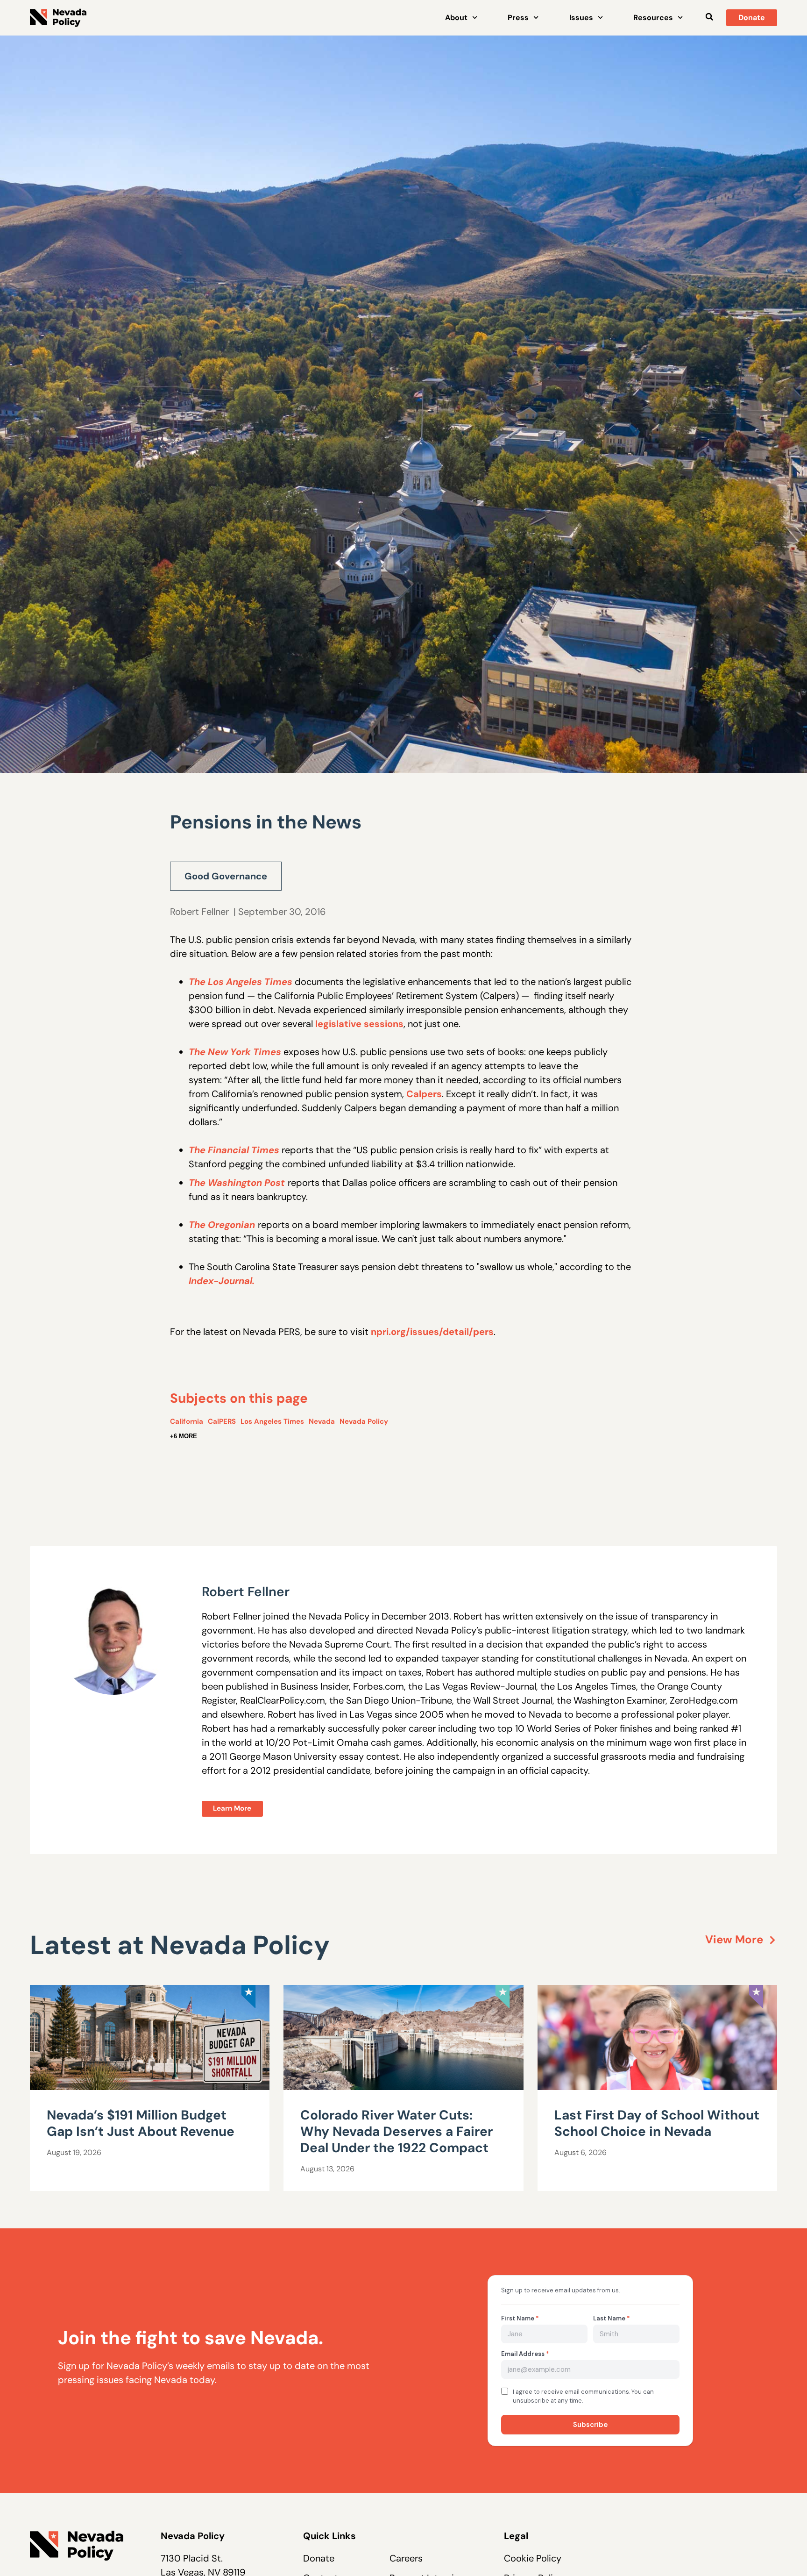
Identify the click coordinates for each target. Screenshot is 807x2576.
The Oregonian (222, 1225)
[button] (709, 17)
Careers (406, 2558)
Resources (653, 18)
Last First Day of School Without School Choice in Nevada (657, 2123)
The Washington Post (237, 1183)
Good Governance (226, 876)
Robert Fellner (199, 912)
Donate (319, 2558)
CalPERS (222, 1421)
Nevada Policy (364, 1421)
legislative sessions (359, 1024)
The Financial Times (234, 1150)
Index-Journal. (222, 1281)
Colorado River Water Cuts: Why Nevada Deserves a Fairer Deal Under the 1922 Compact (396, 2131)
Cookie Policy (533, 2558)
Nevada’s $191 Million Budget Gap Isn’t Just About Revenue (141, 2123)
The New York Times (235, 1052)
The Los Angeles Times (241, 982)
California (187, 1421)
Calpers (424, 1094)
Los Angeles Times (272, 1421)
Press (518, 18)
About (456, 18)
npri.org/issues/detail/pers (432, 1332)
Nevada (322, 1421)
